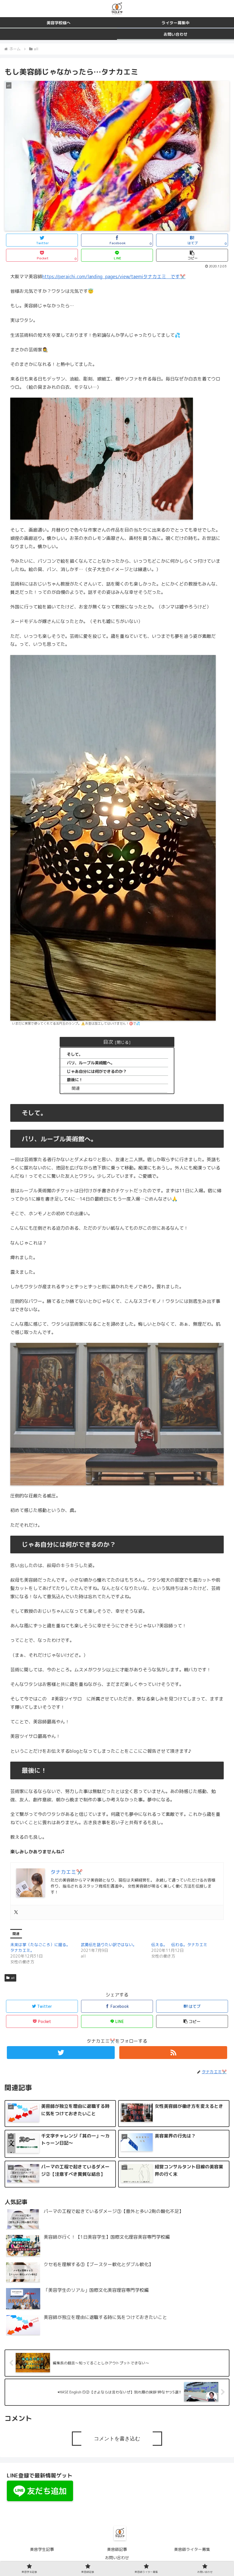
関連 (76, 1088)
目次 (108, 1042)
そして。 (75, 1054)
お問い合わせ (117, 2558)
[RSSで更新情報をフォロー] (173, 2053)
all (13, 1978)
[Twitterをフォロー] (61, 2053)
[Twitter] (16, 1912)
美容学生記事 (42, 2549)
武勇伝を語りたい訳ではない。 (109, 1945)
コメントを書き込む (117, 2439)
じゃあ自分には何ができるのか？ (97, 1071)
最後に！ (75, 1080)
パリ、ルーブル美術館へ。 (91, 1063)
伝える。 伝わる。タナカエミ (179, 1945)
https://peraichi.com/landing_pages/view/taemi (93, 277)
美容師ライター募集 (192, 2549)
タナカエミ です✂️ (164, 277)
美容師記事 (117, 2549)
